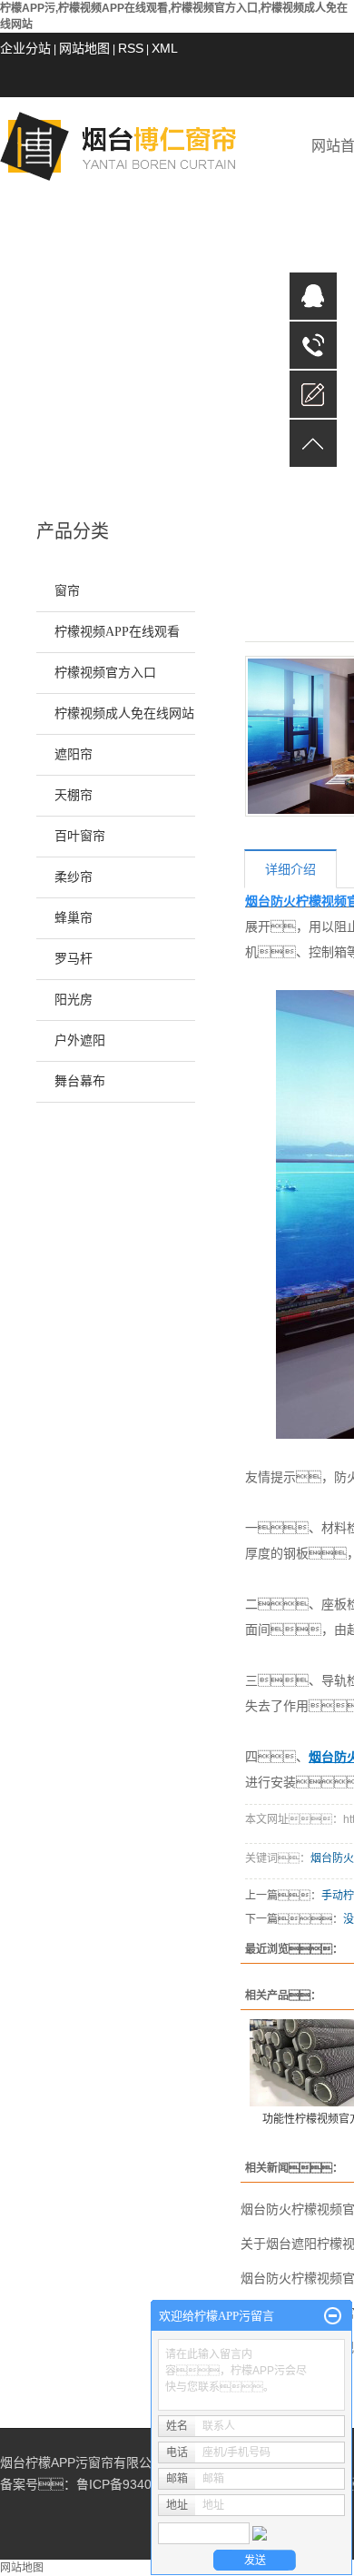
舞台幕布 (80, 1081)
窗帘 (67, 591)
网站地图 (84, 48)
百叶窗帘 (80, 836)
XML (165, 48)
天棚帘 (74, 795)
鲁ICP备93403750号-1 (141, 2484)
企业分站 (25, 48)
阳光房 (74, 1000)
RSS (131, 48)
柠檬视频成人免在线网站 (124, 713)
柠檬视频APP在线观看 (117, 632)
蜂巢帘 (74, 918)
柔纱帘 (74, 877)
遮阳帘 (74, 754)
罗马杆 (74, 959)
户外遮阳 (80, 1040)
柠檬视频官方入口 (105, 673)
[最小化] (333, 2316)
